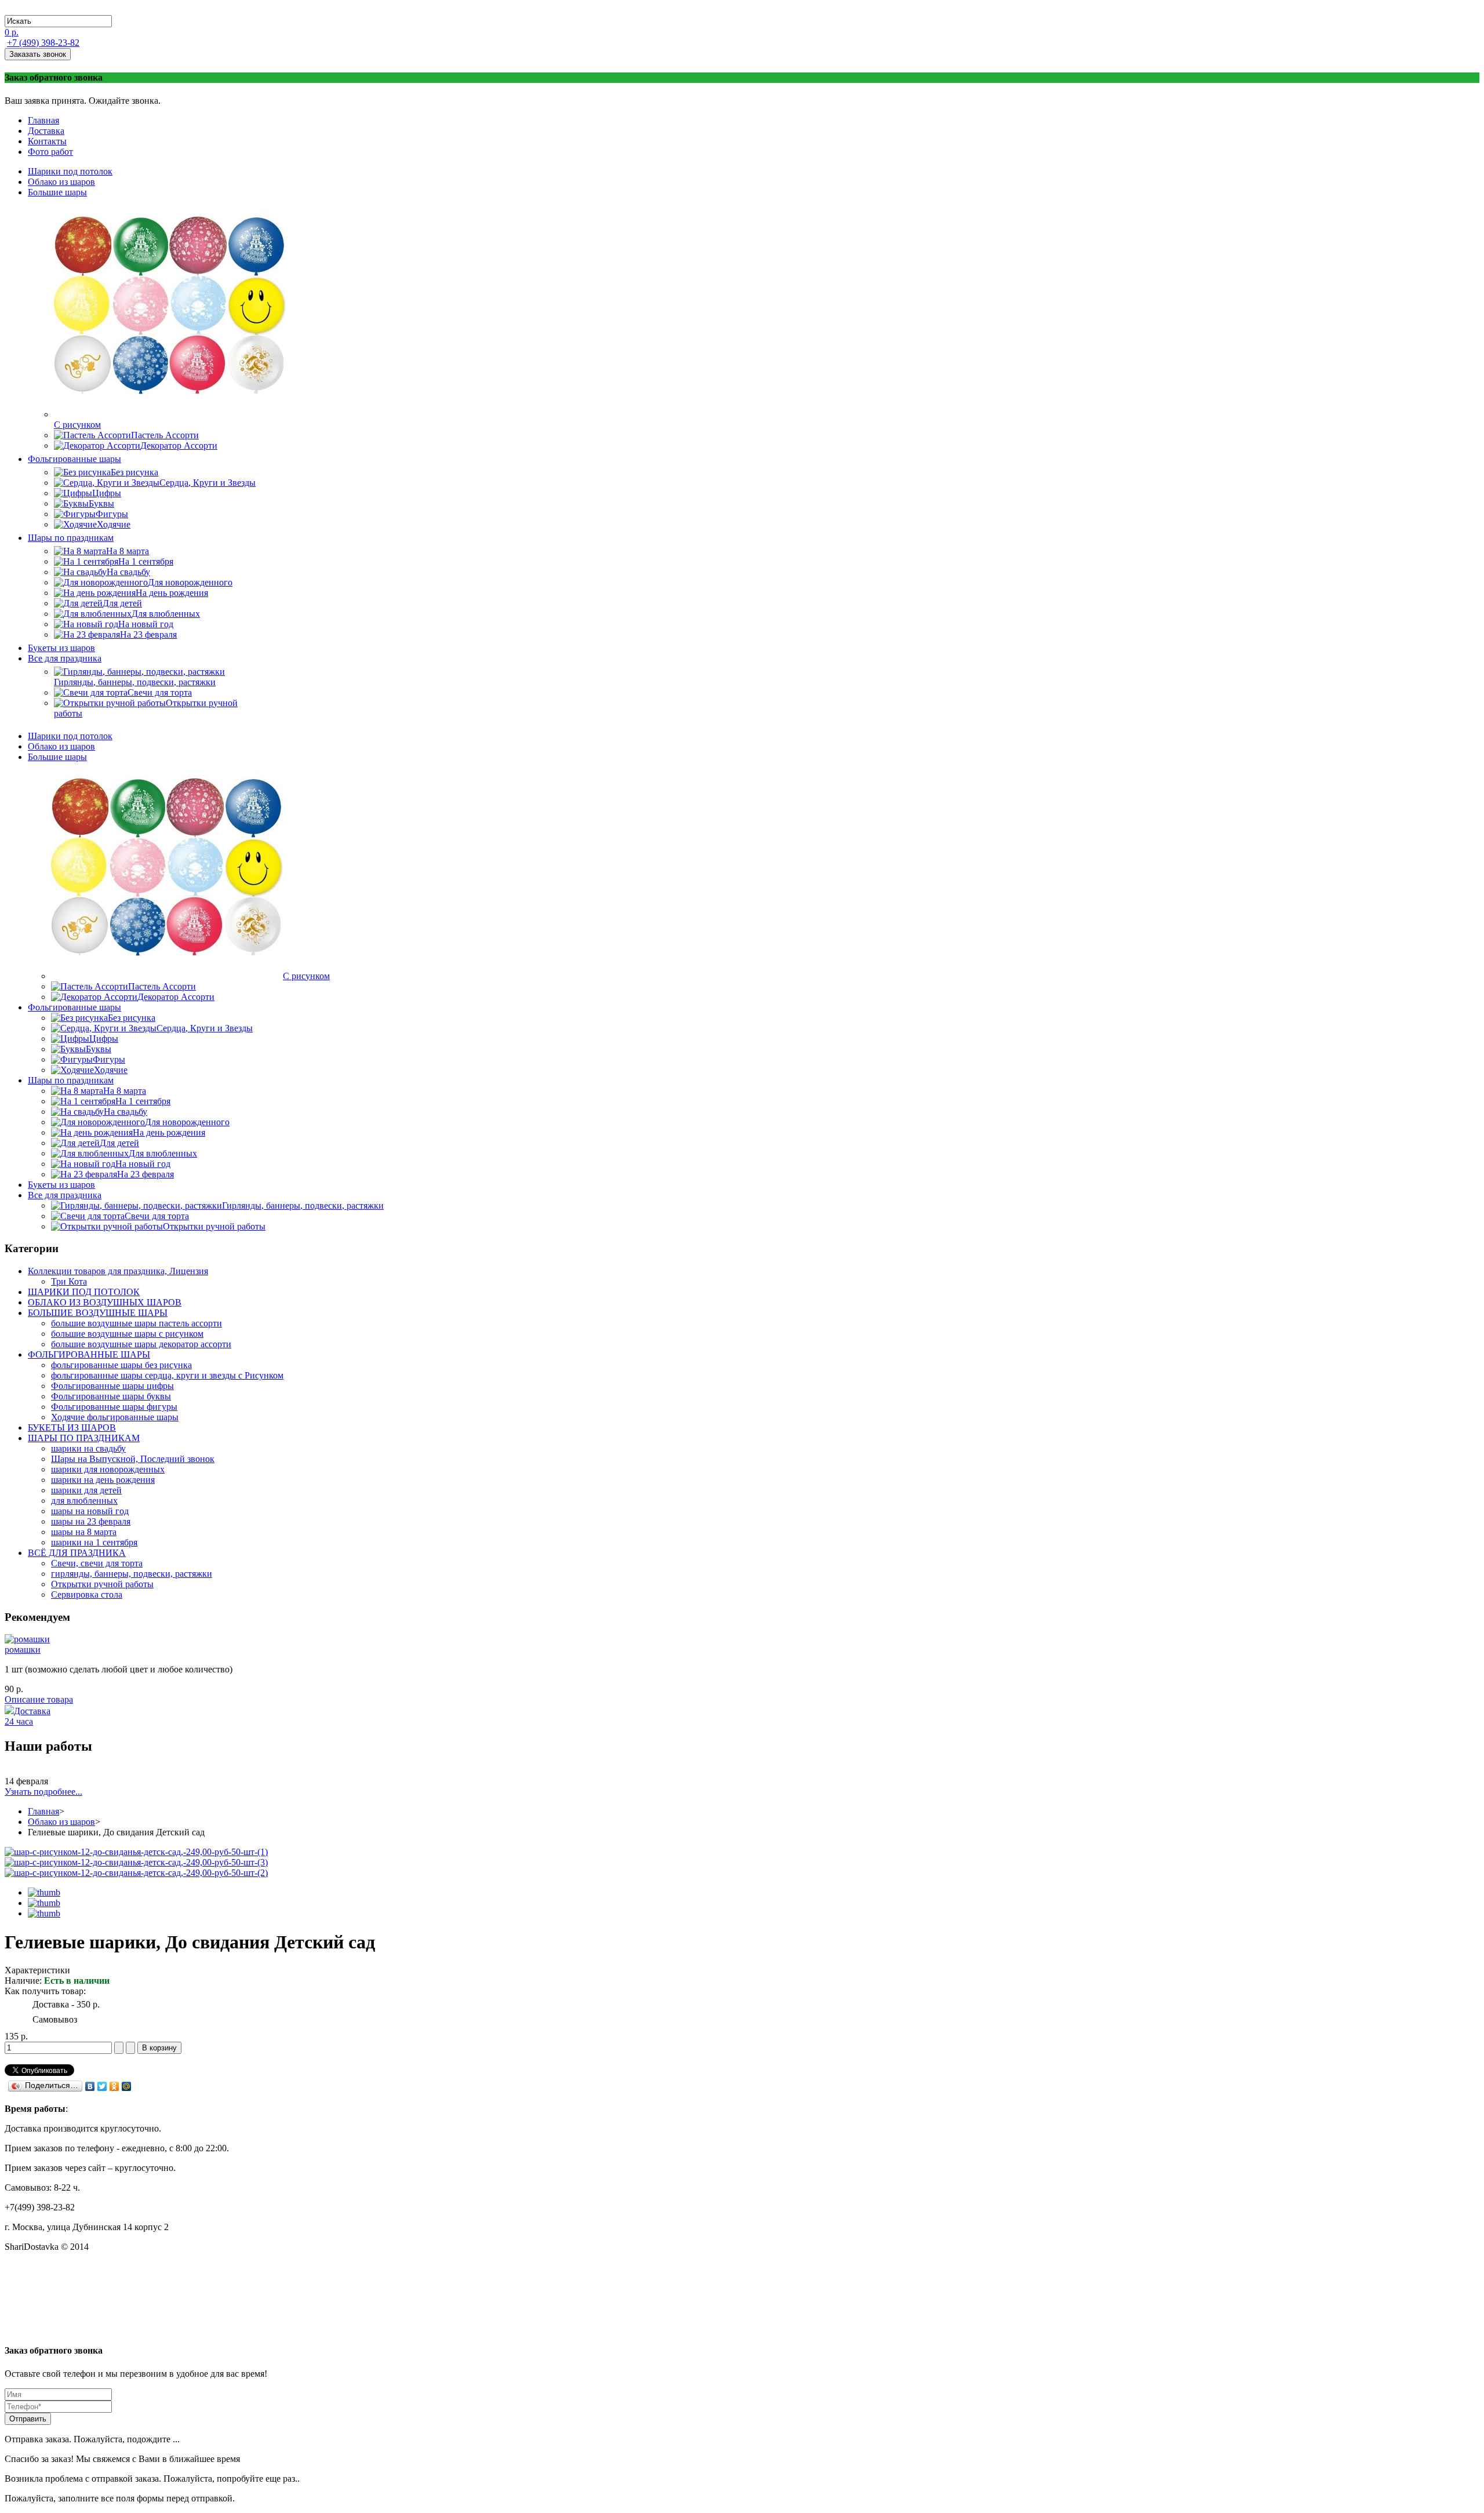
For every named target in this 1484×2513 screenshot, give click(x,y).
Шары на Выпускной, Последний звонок (133, 1459)
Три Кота (69, 1281)
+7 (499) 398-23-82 (43, 43)
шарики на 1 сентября (94, 1542)
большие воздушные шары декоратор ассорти (141, 1344)
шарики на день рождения (103, 1480)
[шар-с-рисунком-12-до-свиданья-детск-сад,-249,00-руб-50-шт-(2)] (136, 1873)
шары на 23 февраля (91, 1521)
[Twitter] (102, 2086)
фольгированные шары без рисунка (121, 1365)
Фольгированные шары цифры (112, 1386)
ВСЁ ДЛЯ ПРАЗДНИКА (77, 1553)
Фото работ (50, 152)
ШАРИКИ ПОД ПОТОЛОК (84, 1292)
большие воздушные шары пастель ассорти (137, 1323)
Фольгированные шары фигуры (114, 1407)
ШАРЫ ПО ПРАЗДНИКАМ (84, 1438)
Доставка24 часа (28, 1716)
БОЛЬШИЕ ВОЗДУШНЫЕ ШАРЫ (98, 1313)
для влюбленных (84, 1501)
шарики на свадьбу (88, 1448)
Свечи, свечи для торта (97, 1563)
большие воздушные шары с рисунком (127, 1334)
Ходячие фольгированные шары (115, 1417)
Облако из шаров (61, 1822)
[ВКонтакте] (90, 2086)
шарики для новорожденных (108, 1469)
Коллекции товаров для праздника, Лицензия (118, 1271)
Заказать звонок (38, 54)
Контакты (47, 141)
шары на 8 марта (84, 1532)
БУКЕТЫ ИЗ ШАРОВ (72, 1428)
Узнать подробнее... (43, 1792)
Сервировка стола (87, 1594)
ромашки (23, 1650)
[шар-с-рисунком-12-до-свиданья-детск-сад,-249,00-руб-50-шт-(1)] (136, 1852)
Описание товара (39, 1699)
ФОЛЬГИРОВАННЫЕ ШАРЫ (89, 1354)
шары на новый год (90, 1511)
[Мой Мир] (127, 2086)
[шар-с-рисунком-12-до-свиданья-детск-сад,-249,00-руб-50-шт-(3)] (136, 1862)
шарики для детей (86, 1490)
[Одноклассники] (114, 2086)
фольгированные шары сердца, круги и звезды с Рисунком (167, 1375)
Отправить (28, 2419)
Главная (43, 120)
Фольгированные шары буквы (111, 1396)
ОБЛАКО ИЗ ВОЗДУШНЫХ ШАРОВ (105, 1302)
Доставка (46, 131)
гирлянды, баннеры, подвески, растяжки (132, 1574)
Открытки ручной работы (102, 1584)
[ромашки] (27, 1639)
